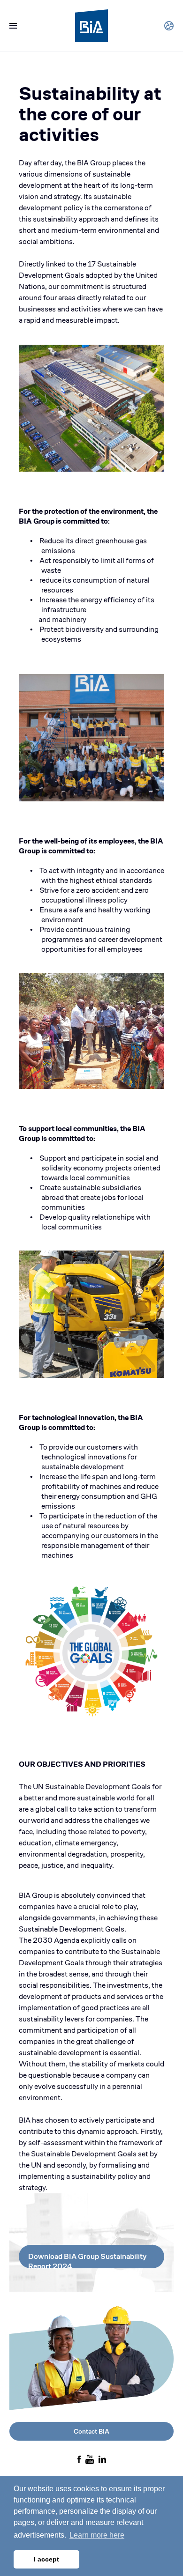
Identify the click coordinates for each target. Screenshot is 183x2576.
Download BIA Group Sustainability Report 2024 (87, 2260)
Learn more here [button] (97, 2535)
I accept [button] (46, 2559)
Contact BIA (91, 2431)
